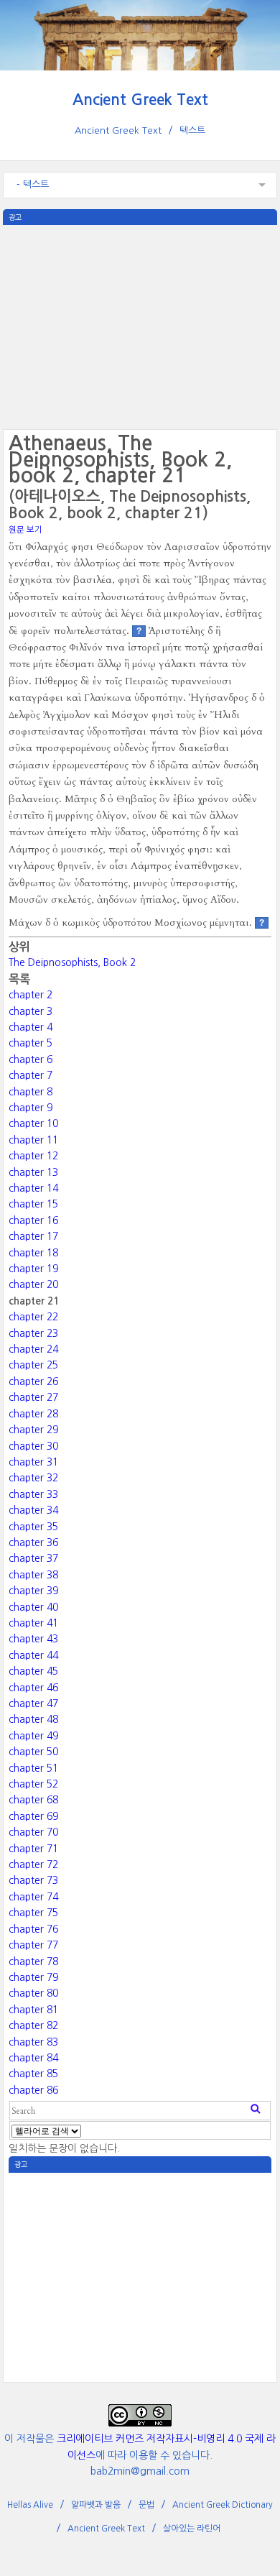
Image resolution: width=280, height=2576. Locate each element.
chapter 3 (31, 1011)
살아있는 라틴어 (192, 2529)
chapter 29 (33, 1430)
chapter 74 (33, 1897)
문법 (146, 2505)
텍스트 (192, 130)
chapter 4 (31, 1027)
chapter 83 (33, 2042)
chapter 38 (33, 1575)
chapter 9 (31, 1108)
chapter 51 (33, 1768)
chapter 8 (31, 1092)
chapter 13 (33, 1172)
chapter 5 (31, 1043)
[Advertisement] (140, 326)
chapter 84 (33, 2058)
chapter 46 (33, 1688)
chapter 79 (33, 1977)
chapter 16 (33, 1220)
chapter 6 (31, 1059)
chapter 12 (33, 1156)
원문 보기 (25, 530)
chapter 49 (33, 1736)
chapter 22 (33, 1317)
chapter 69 (33, 1816)
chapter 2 (31, 995)
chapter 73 (33, 1880)
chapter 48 (33, 1719)
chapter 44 (33, 1655)
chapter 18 (33, 1253)
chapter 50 (33, 1752)
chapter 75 (33, 1913)
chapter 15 (33, 1204)
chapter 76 (33, 1929)
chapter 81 (33, 2010)
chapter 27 (33, 1397)
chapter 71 (33, 1849)
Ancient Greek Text (140, 100)
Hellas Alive (30, 2505)
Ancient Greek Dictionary (223, 2505)
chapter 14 (33, 1188)
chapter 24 (33, 1349)
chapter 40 (33, 1607)
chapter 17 (33, 1236)
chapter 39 (33, 1591)
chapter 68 (33, 1800)
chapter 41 (33, 1623)
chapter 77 (33, 1945)
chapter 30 (33, 1446)
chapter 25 (33, 1365)
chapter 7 (31, 1075)
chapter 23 (33, 1333)
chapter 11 (33, 1140)
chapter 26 (33, 1381)
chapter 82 (33, 2025)
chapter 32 (33, 1478)
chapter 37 (33, 1558)
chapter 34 (33, 1510)
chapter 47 (33, 1703)
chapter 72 (33, 1864)
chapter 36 (33, 1542)
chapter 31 (33, 1462)
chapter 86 (33, 2090)
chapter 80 (33, 1993)
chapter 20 (33, 1284)
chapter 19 (33, 1269)
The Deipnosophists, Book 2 (72, 962)
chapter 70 (33, 1832)
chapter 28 (33, 1414)
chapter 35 (33, 1527)
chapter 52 (33, 1784)
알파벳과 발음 (96, 2505)
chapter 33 (33, 1494)
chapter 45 (33, 1671)
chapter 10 (33, 1123)
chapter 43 (33, 1639)
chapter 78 (33, 1961)
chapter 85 (33, 2074)
